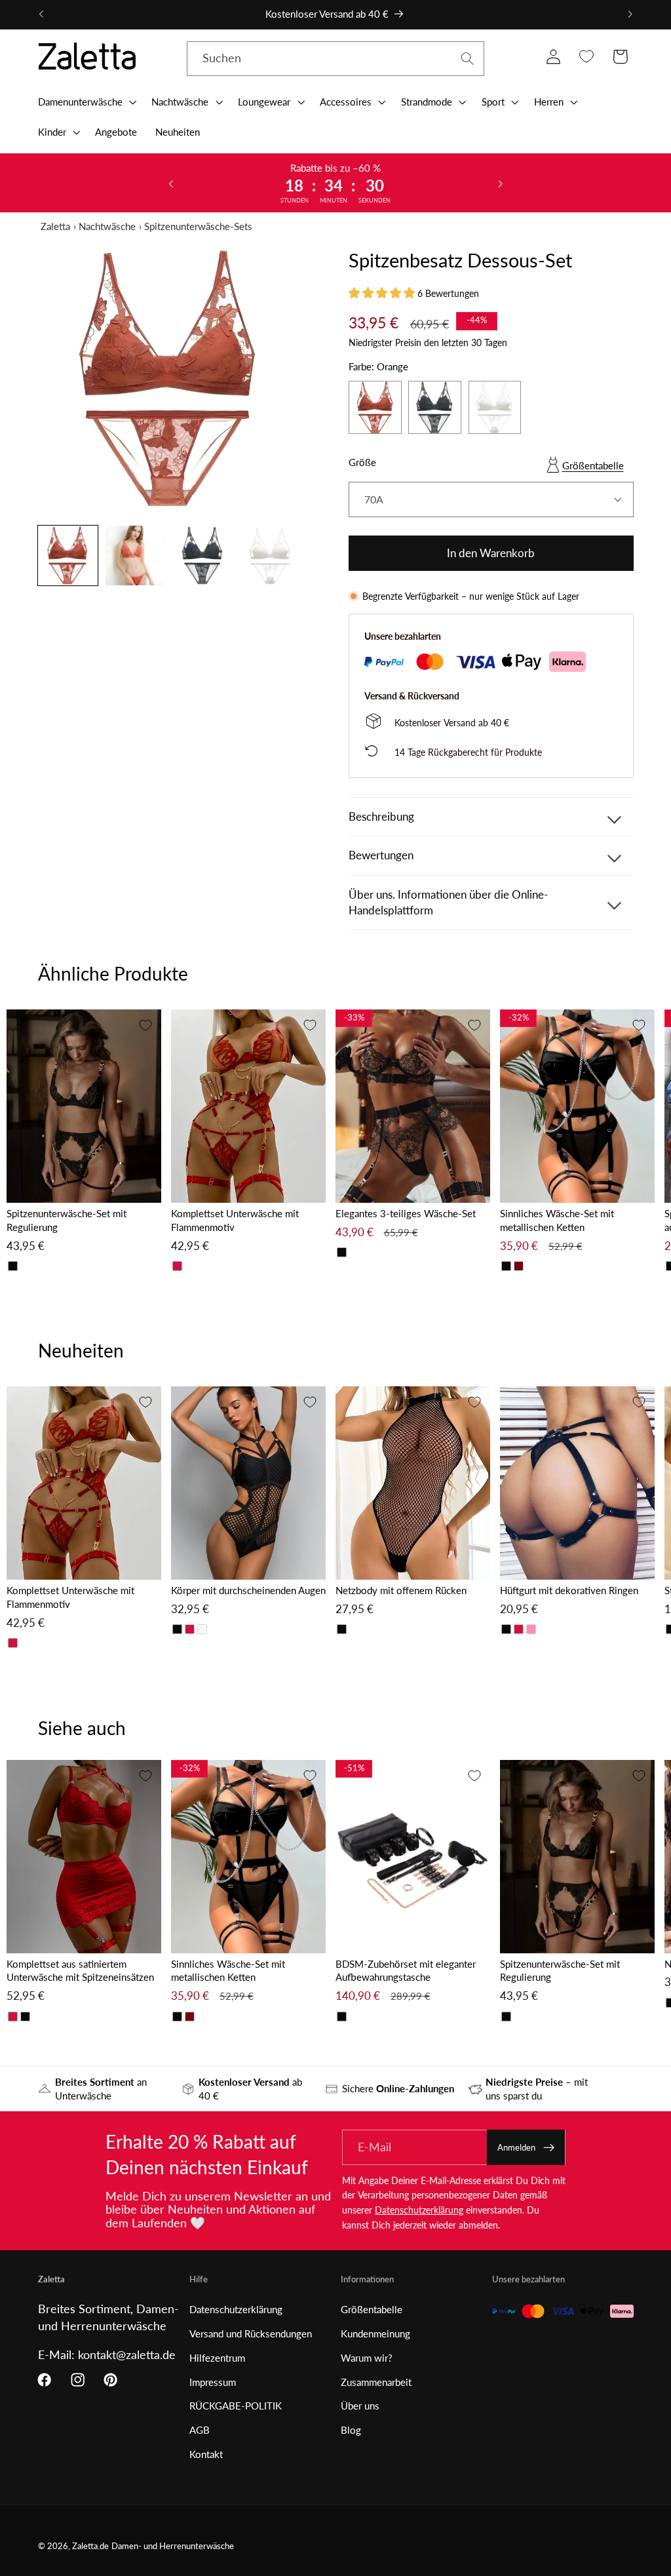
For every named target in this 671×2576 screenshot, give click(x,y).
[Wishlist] (587, 57)
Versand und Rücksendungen (251, 2333)
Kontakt (206, 2454)
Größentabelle (593, 465)
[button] (86, 102)
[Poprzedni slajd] (171, 183)
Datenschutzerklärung (419, 2210)
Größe (362, 462)
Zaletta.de (90, 2546)
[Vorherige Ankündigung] (41, 14)
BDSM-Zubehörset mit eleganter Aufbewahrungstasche (406, 1971)
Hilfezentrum (217, 2358)
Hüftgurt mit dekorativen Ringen (569, 1590)
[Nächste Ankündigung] (630, 14)
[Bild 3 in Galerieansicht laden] (203, 556)
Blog (351, 2430)
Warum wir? (367, 2358)
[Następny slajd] (500, 183)
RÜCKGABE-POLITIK (236, 2406)
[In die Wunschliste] (145, 1025)
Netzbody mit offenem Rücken (401, 1590)
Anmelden (516, 2147)
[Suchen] (468, 59)
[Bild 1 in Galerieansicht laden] (68, 556)
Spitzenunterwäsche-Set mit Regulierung (67, 1220)
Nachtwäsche (107, 226)
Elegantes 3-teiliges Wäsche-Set (406, 1213)
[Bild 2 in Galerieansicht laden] (136, 556)
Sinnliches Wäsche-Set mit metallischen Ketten (557, 1220)
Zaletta (55, 226)
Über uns (360, 2406)
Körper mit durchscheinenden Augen (248, 1590)
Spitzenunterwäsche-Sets (198, 226)
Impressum (213, 2382)
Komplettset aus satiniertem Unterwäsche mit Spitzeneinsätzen (80, 1971)
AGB (200, 2430)
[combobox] (336, 59)
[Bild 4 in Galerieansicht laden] (271, 556)
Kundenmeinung (375, 2333)
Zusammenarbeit (376, 2382)
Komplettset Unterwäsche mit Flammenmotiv (235, 1220)
